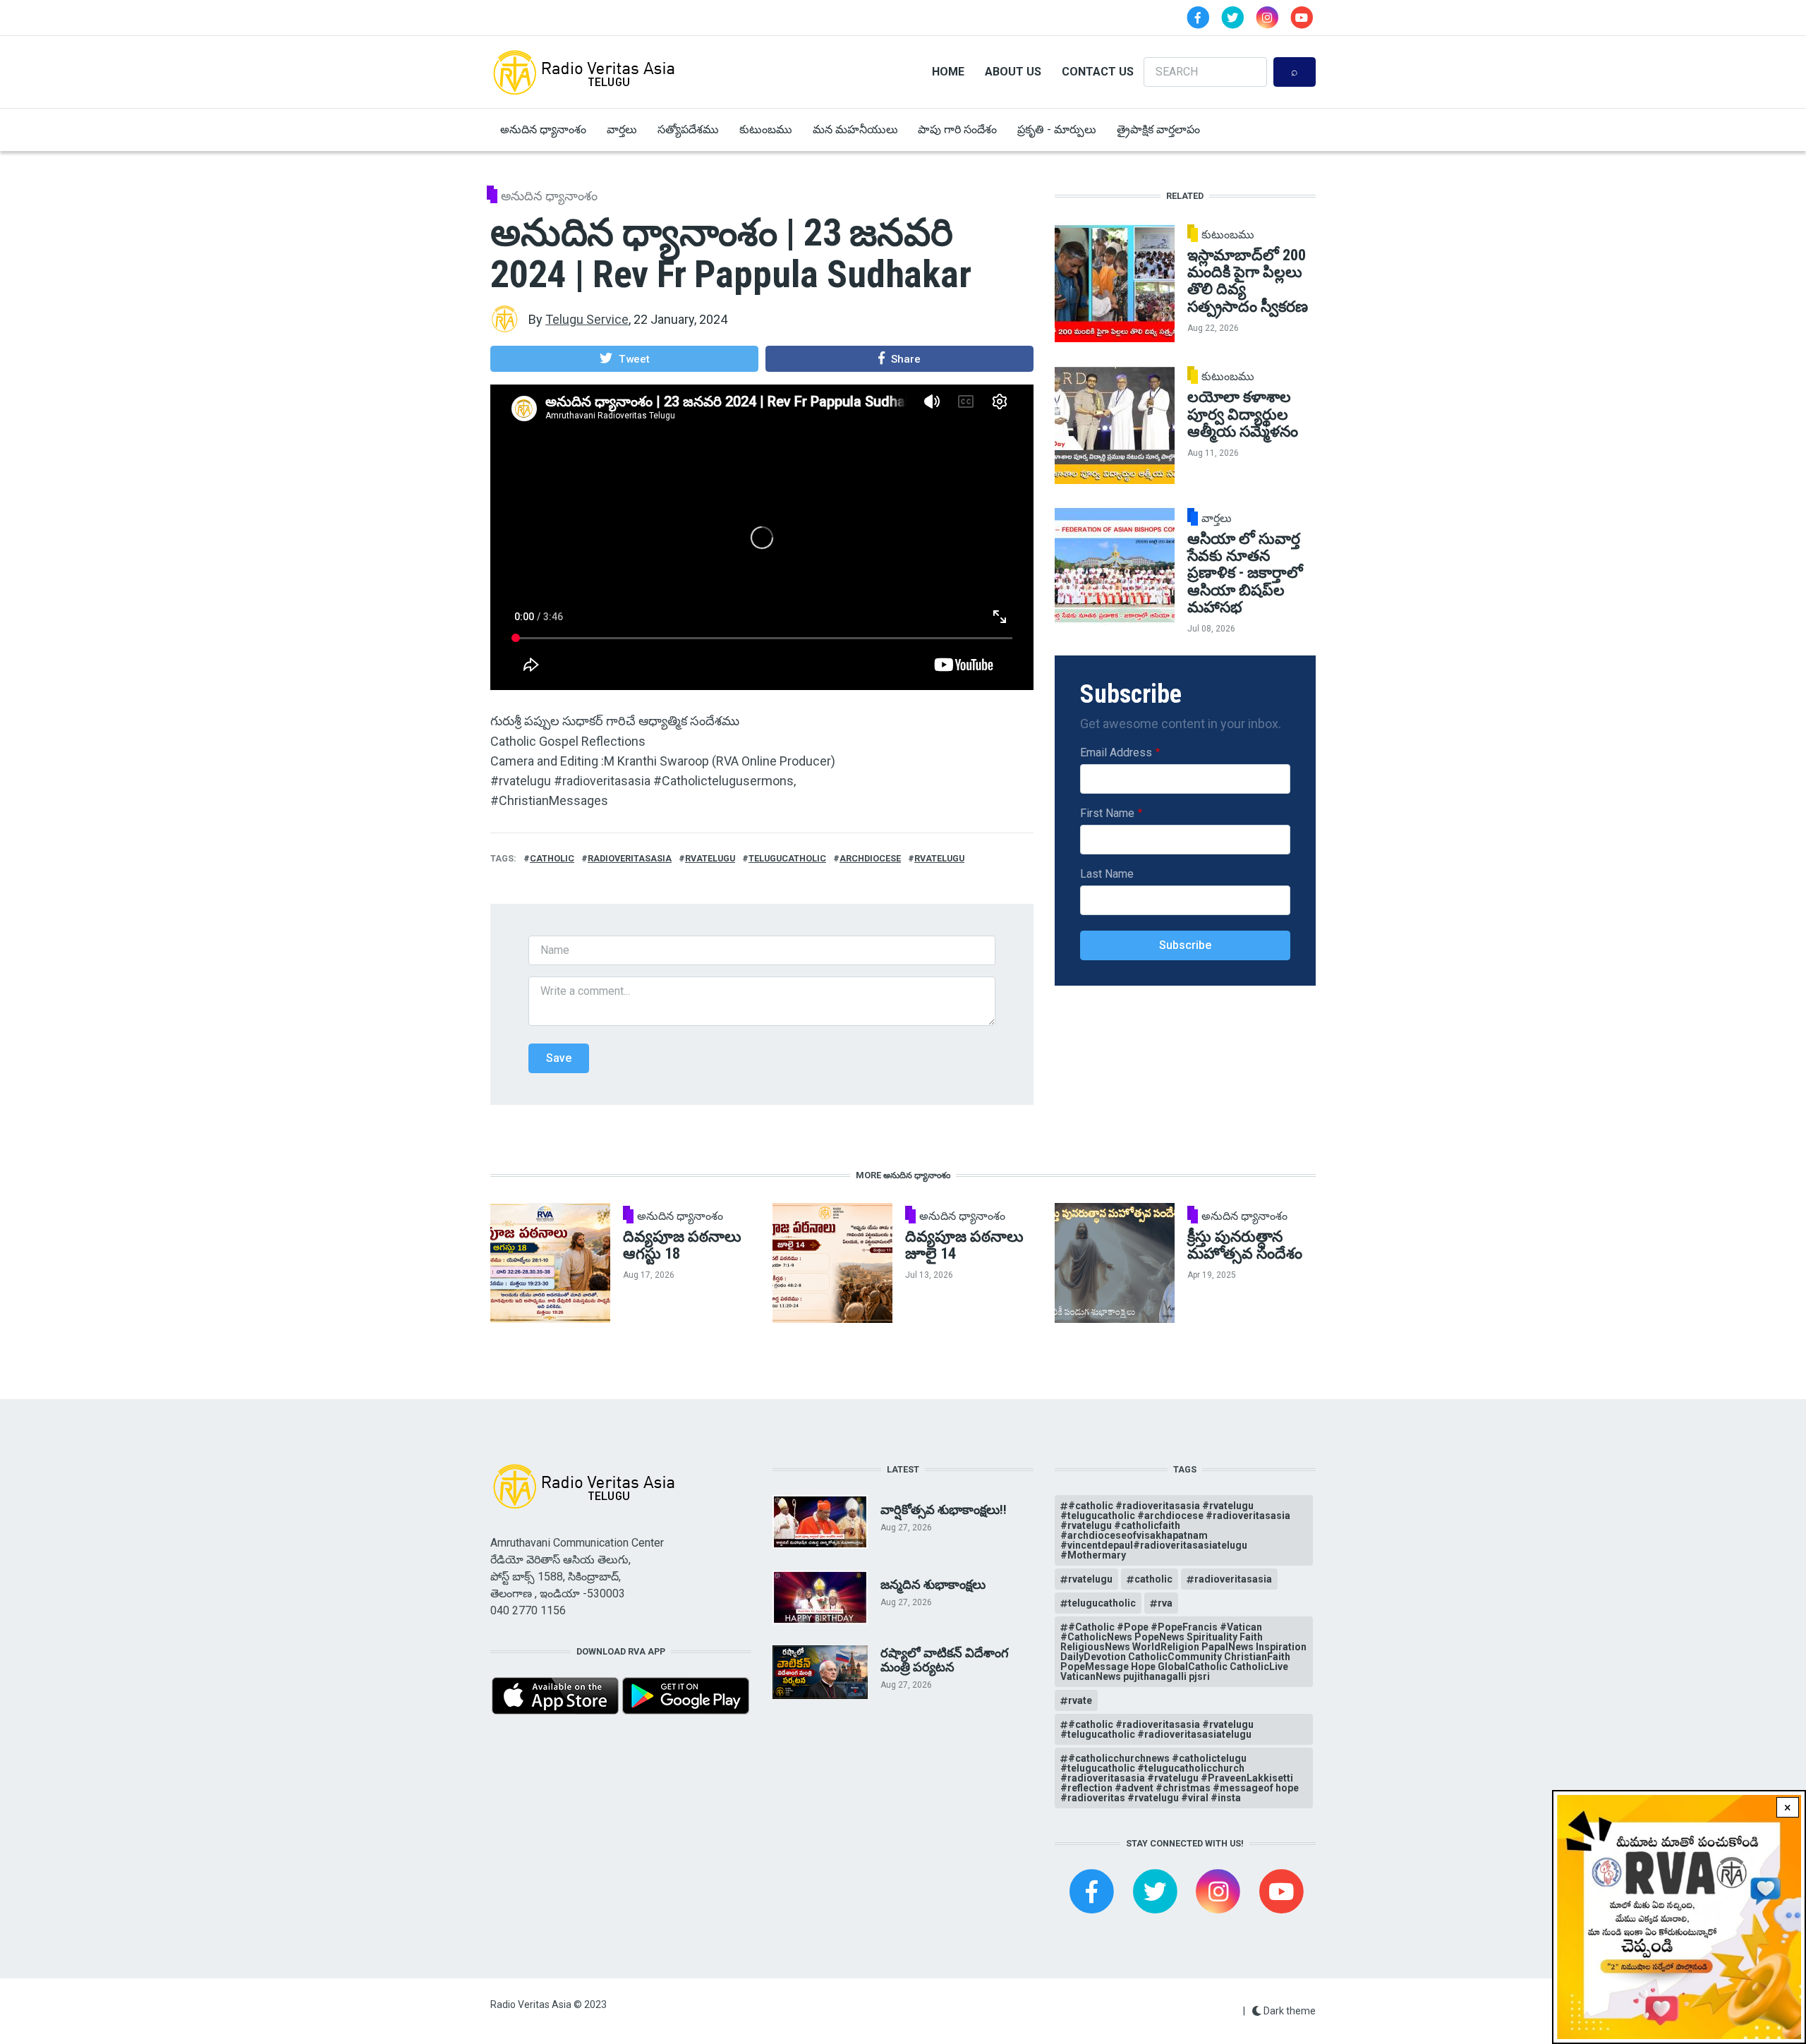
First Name (1107, 813)
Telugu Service (587, 319)
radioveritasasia (630, 858)
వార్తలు (622, 129)
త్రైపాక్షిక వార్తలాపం (1158, 129)
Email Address (1116, 752)
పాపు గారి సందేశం (957, 129)
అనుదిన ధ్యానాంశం (543, 129)
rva (1165, 1603)
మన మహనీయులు (855, 129)
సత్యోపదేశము (688, 129)
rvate (1080, 1700)
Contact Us (1098, 72)
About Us (1013, 72)
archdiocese (870, 858)
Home (948, 72)
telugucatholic (787, 858)
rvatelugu (710, 858)
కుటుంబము (766, 129)
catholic (552, 858)
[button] (624, 358)
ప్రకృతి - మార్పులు (1057, 129)
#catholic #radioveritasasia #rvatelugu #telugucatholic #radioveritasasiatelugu (1157, 1729)
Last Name (1107, 874)
